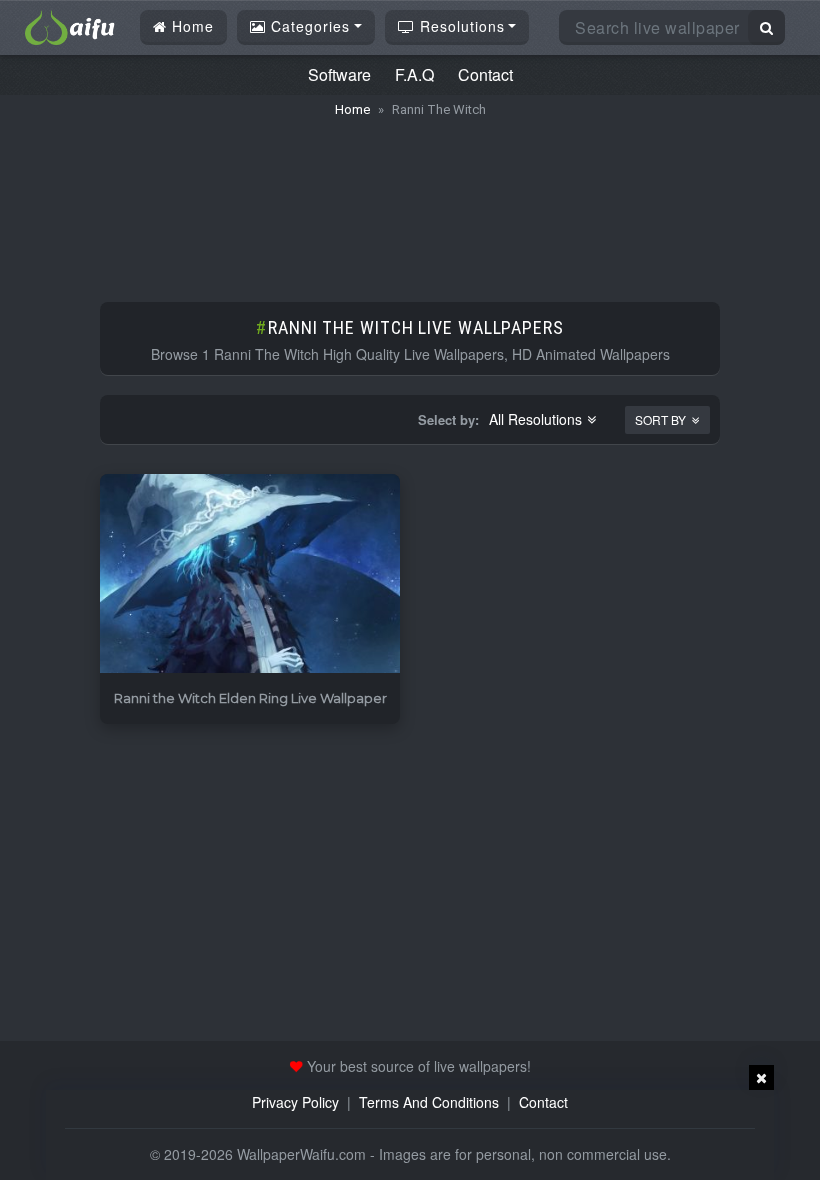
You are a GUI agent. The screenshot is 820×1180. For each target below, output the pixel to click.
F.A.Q (414, 74)
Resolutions (460, 26)
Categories (308, 26)
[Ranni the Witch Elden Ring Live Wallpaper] (250, 574)
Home (190, 26)
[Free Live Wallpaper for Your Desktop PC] (70, 25)
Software (339, 74)
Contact (485, 74)
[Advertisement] (410, 200)
